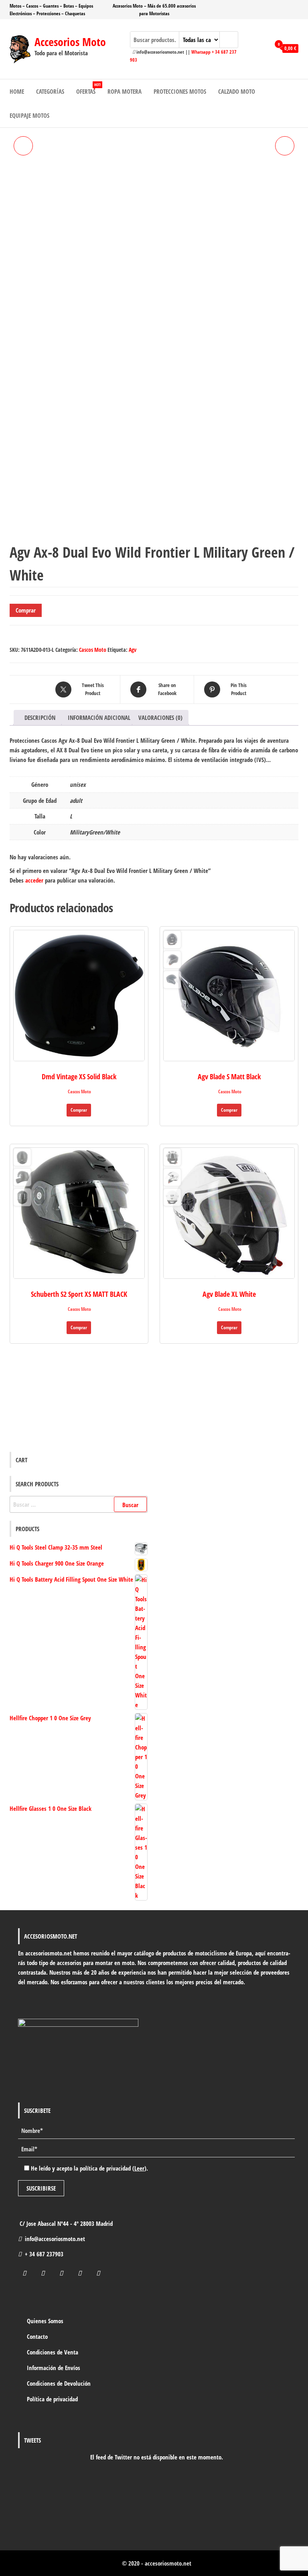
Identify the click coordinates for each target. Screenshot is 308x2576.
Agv (133, 650)
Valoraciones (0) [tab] (160, 718)
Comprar (26, 610)
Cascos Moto (93, 650)
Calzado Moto (237, 91)
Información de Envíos (54, 2368)
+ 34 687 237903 (44, 2254)
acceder (34, 880)
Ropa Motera (125, 91)
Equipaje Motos (29, 115)
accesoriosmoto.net (168, 2563)
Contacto (37, 2336)
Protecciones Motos (180, 91)
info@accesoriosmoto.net (55, 2239)
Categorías (50, 91)
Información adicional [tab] (99, 718)
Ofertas (88, 89)
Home (17, 91)
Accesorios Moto (70, 42)
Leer (139, 2168)
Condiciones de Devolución (59, 2383)
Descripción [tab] (40, 718)
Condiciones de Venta (53, 2352)
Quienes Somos (45, 2321)
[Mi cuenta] (262, 48)
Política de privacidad (52, 2399)
